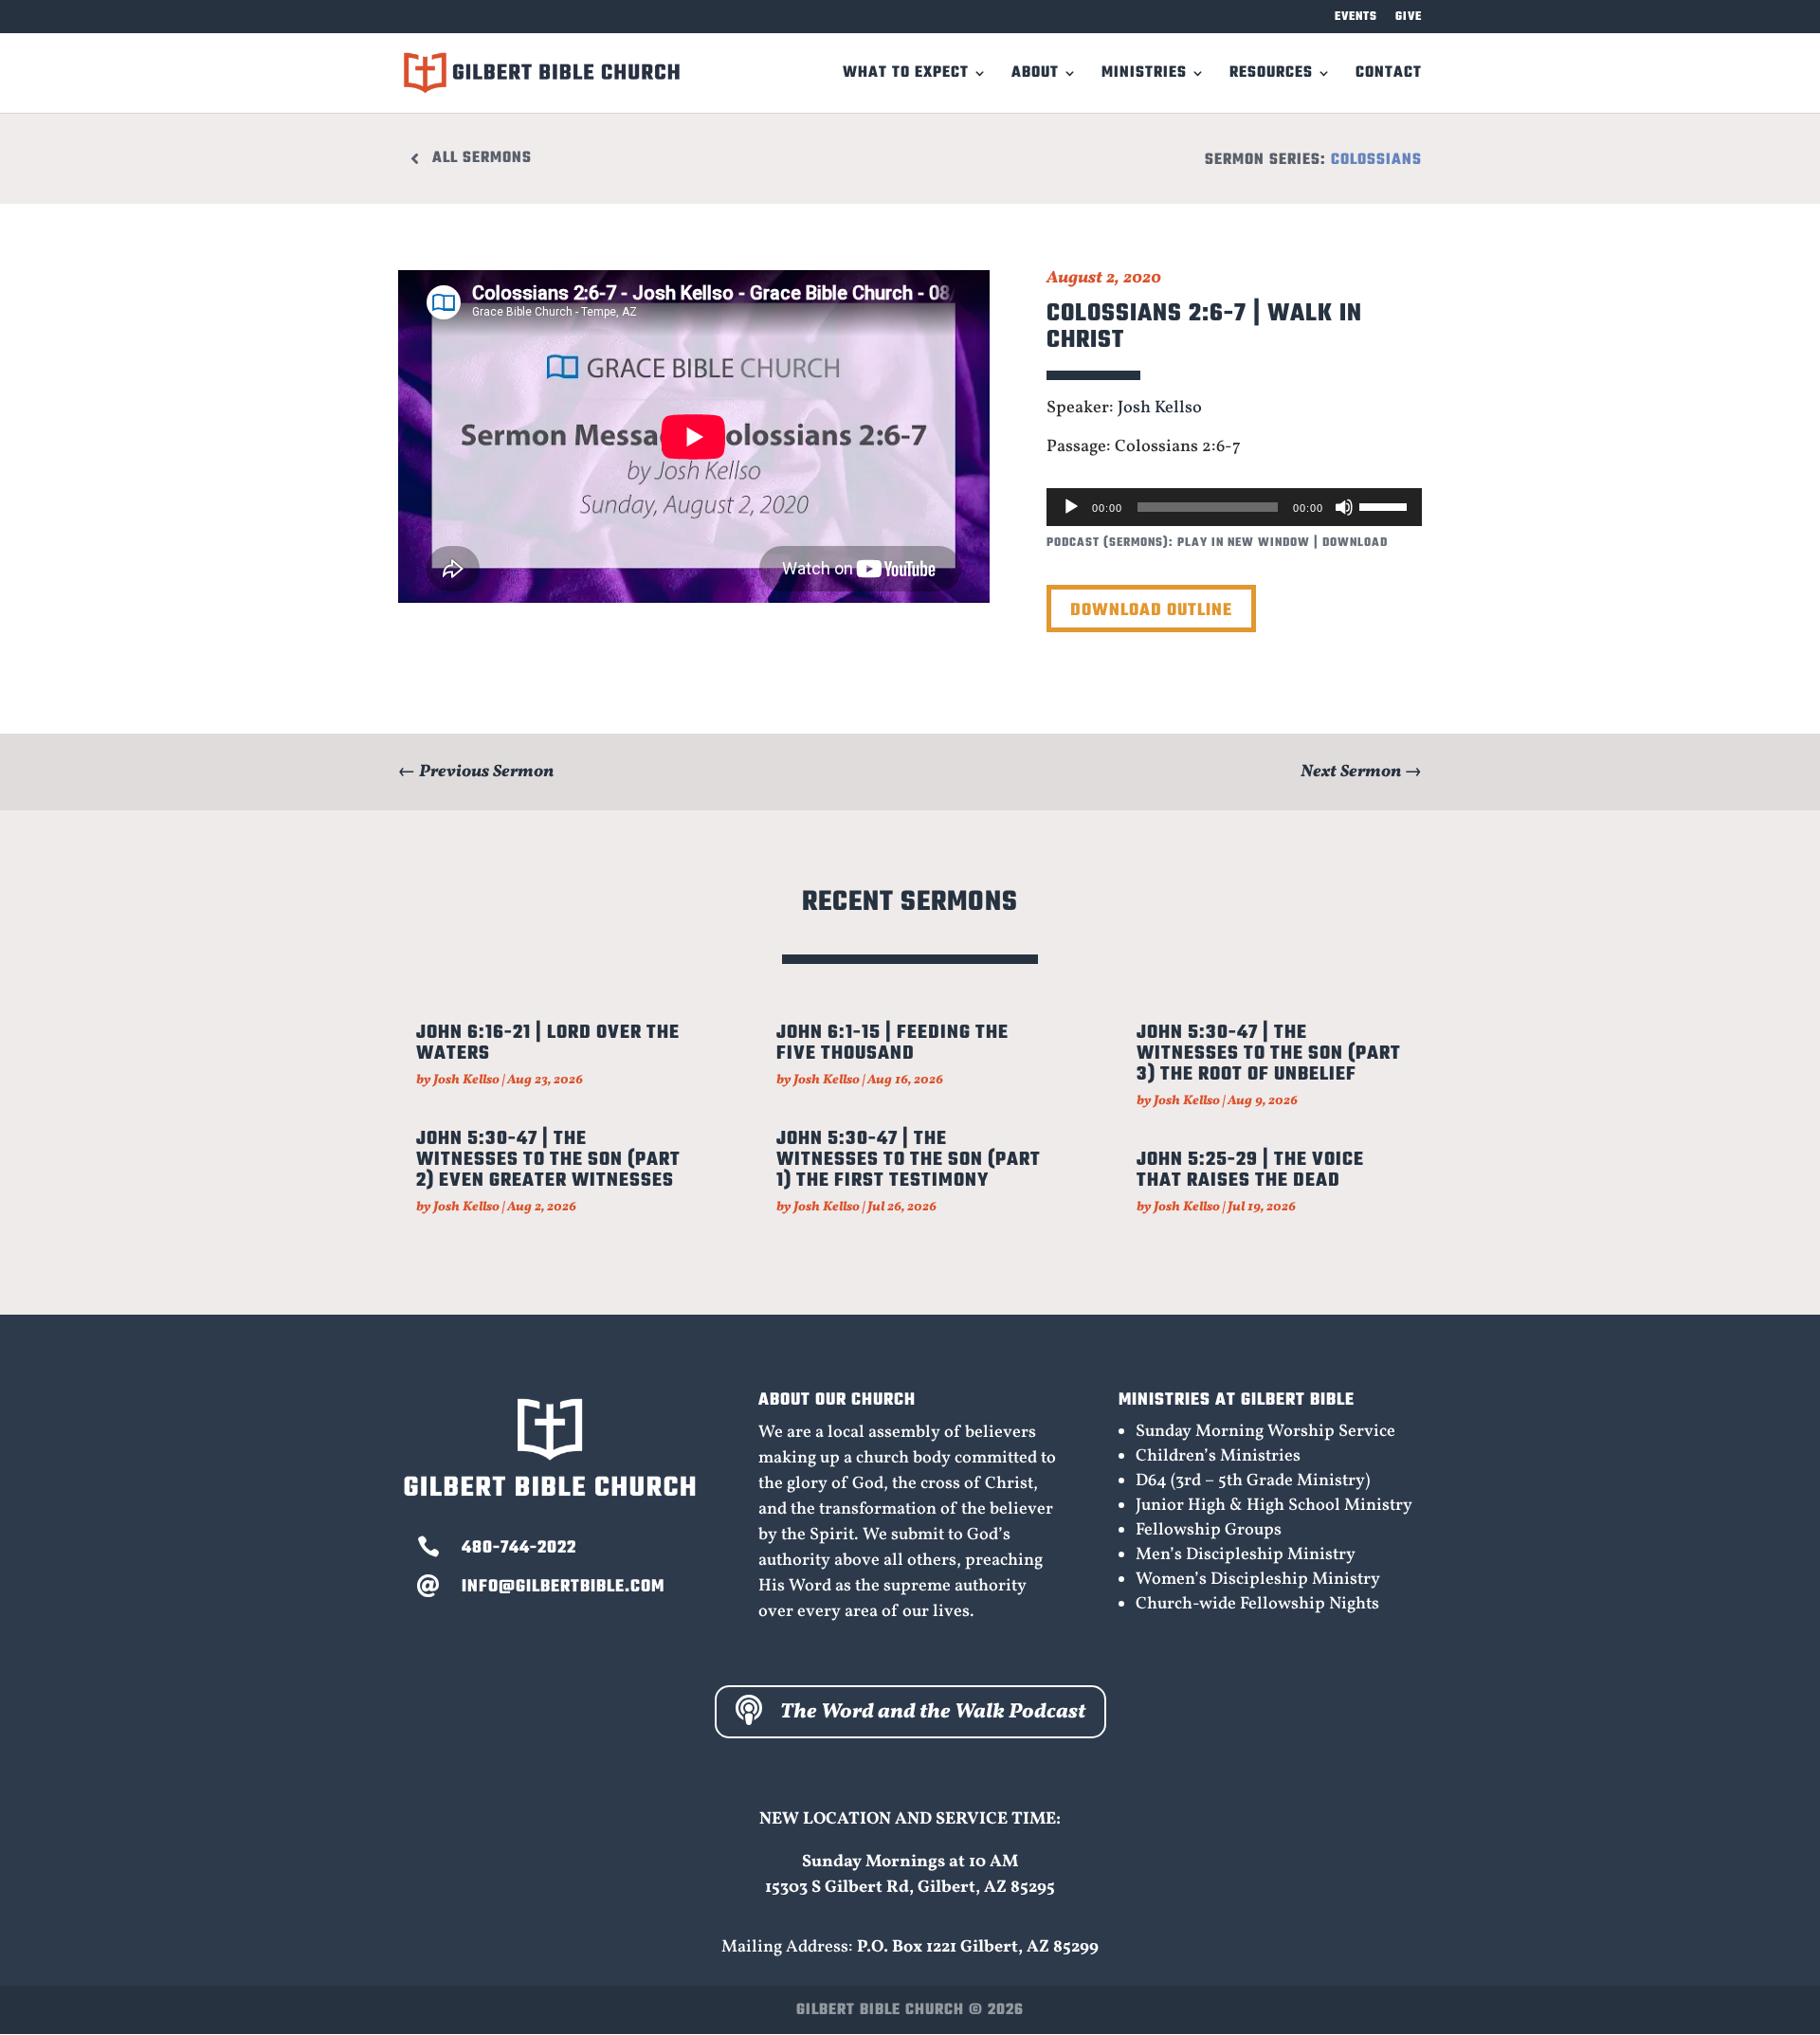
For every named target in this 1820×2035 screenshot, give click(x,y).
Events (1356, 18)
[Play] (1071, 507)
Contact (1389, 76)
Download (1355, 543)
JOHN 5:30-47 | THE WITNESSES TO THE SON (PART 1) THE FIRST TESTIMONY (909, 1160)
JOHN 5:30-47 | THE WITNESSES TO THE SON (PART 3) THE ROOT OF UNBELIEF (1269, 1054)
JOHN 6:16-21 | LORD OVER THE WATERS (548, 1043)
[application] (1234, 507)
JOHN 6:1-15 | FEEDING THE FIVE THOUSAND (892, 1043)
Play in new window (1244, 543)
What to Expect (906, 76)
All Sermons (482, 158)
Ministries (1144, 76)
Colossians (1376, 160)
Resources (1271, 76)
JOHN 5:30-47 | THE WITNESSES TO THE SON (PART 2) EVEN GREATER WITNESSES (548, 1160)
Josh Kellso (1160, 408)
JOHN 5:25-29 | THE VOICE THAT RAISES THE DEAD (1250, 1170)
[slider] (1386, 505)
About (1035, 76)
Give (1409, 18)
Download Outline (1151, 611)
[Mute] (1344, 507)
